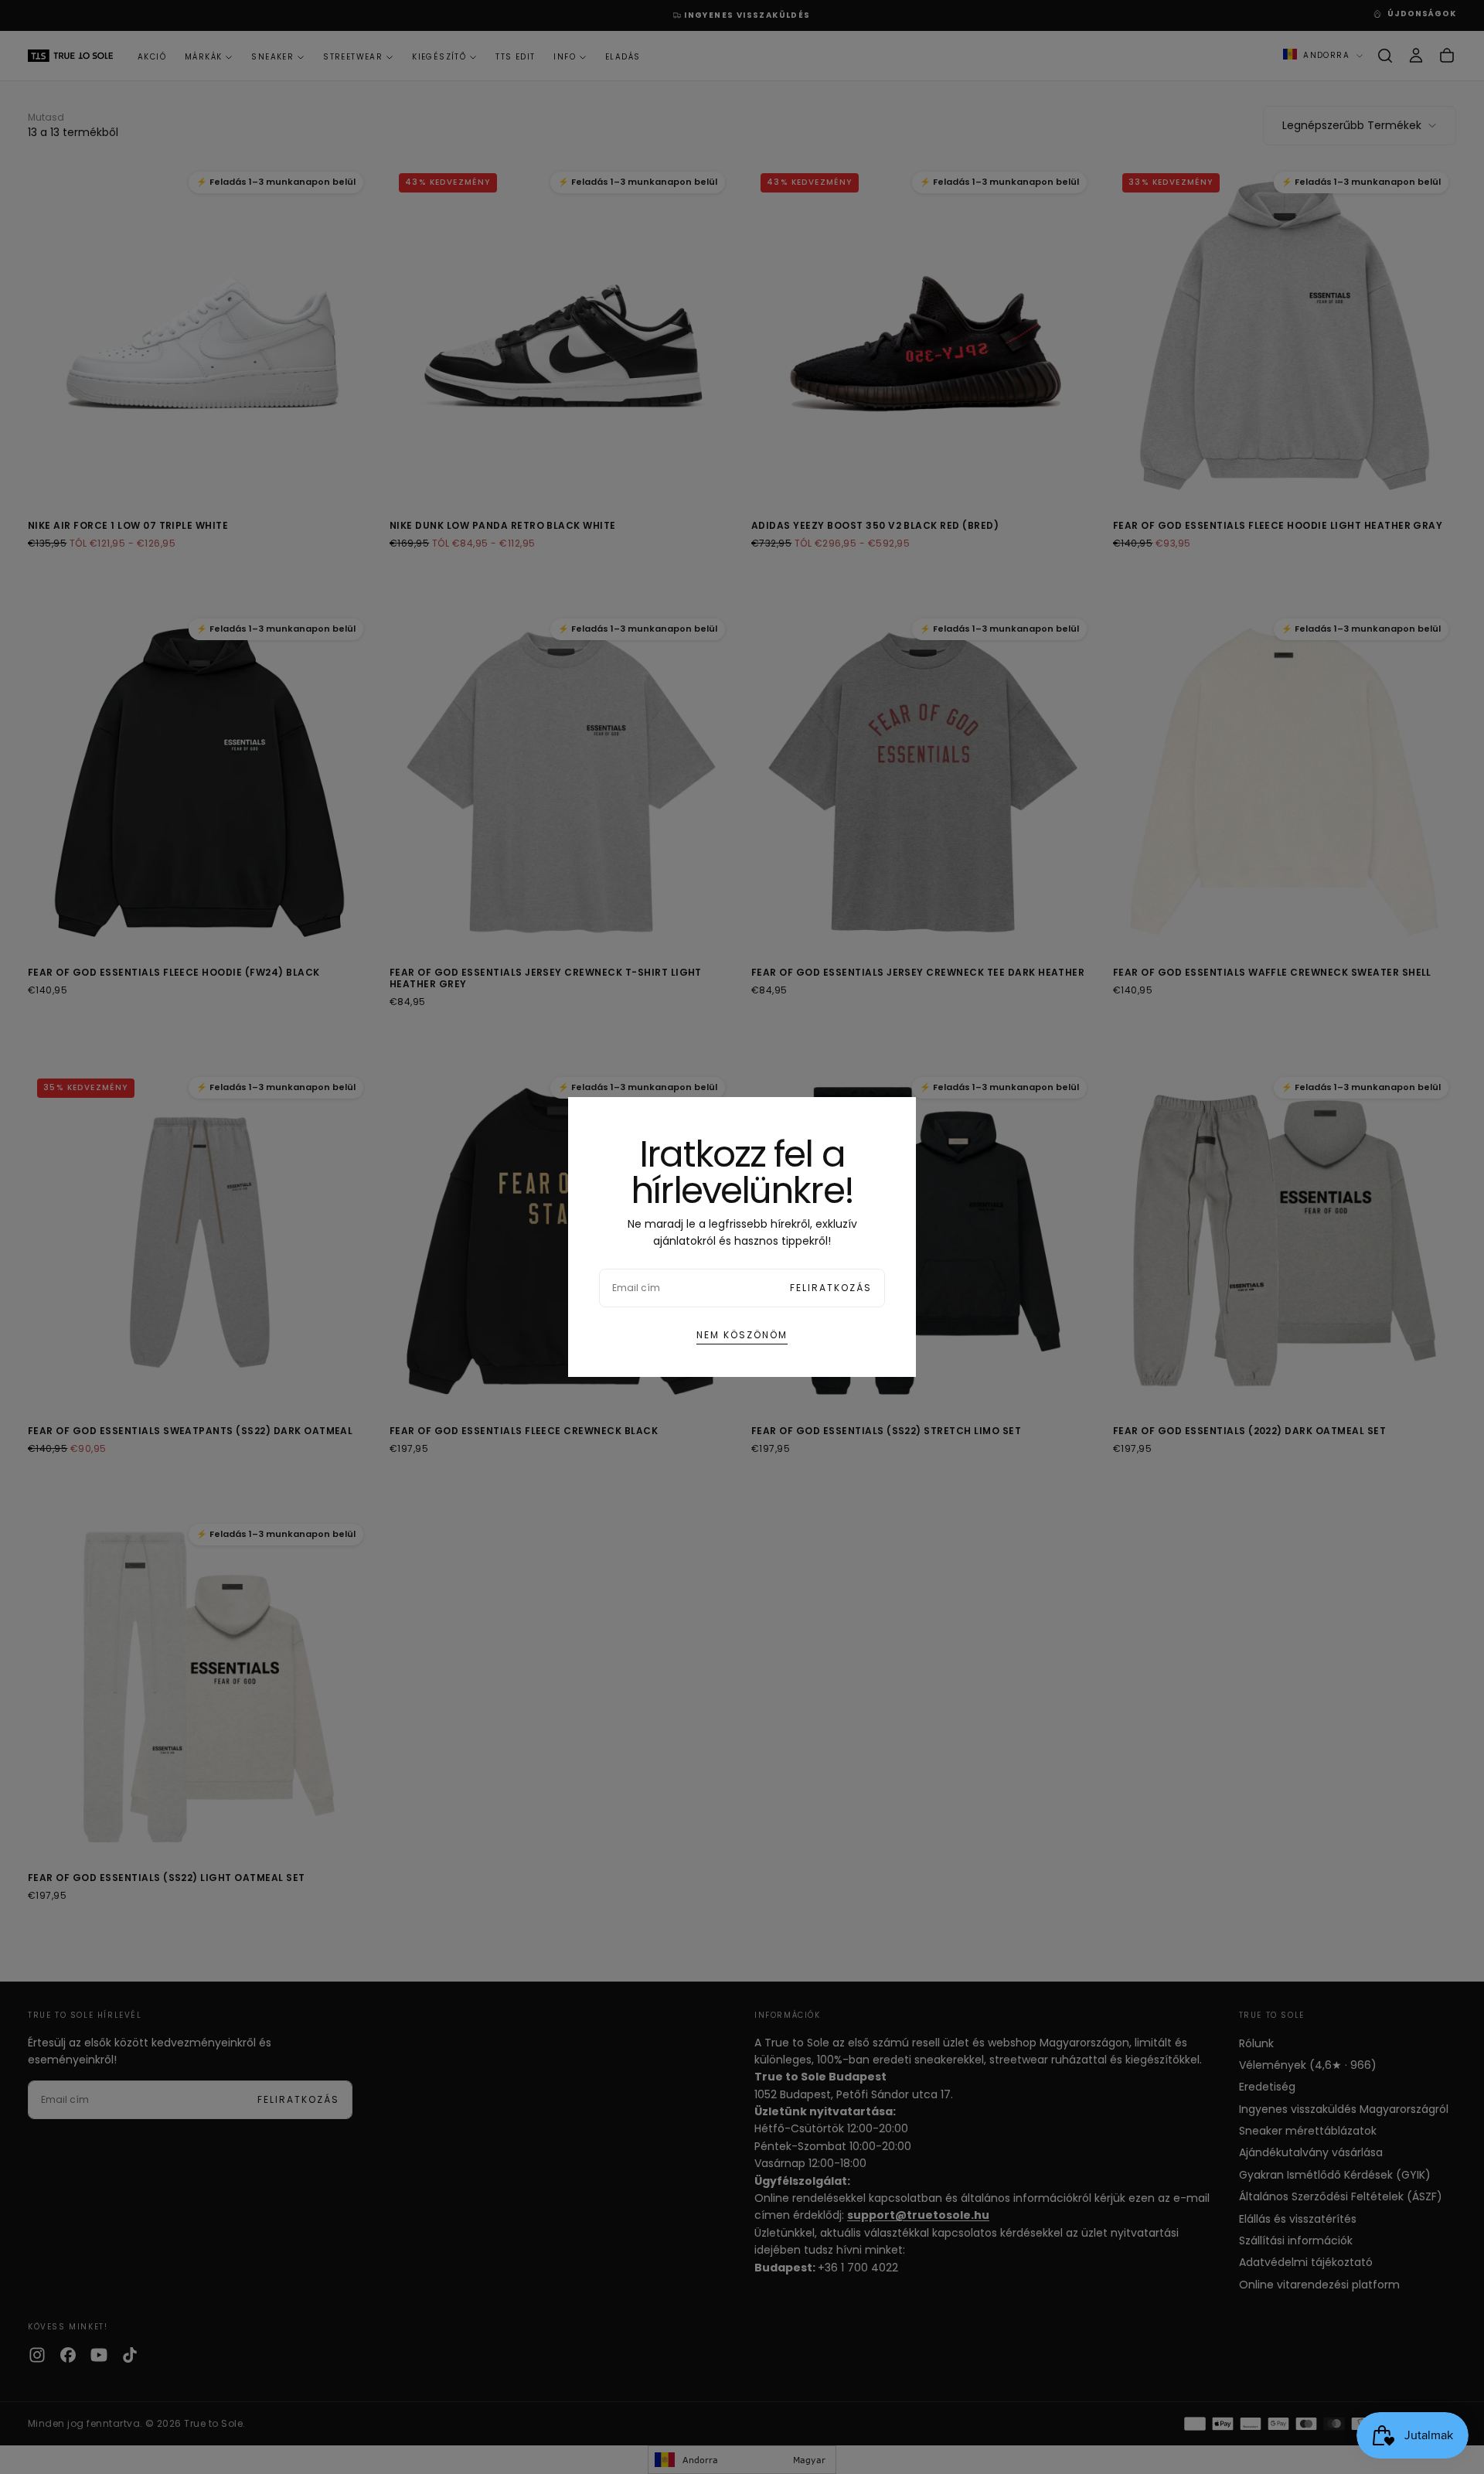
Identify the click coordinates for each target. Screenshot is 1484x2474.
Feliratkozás (831, 1288)
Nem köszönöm (742, 1335)
